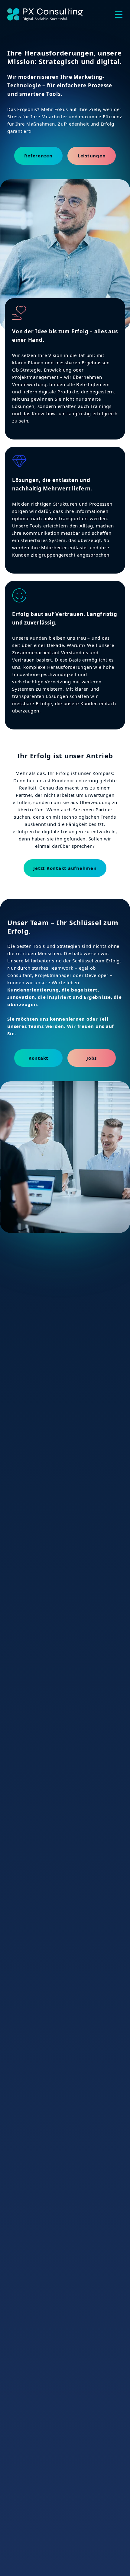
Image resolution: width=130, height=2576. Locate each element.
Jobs (92, 1058)
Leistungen (92, 156)
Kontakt (38, 1058)
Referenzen (38, 156)
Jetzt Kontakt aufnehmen (65, 868)
